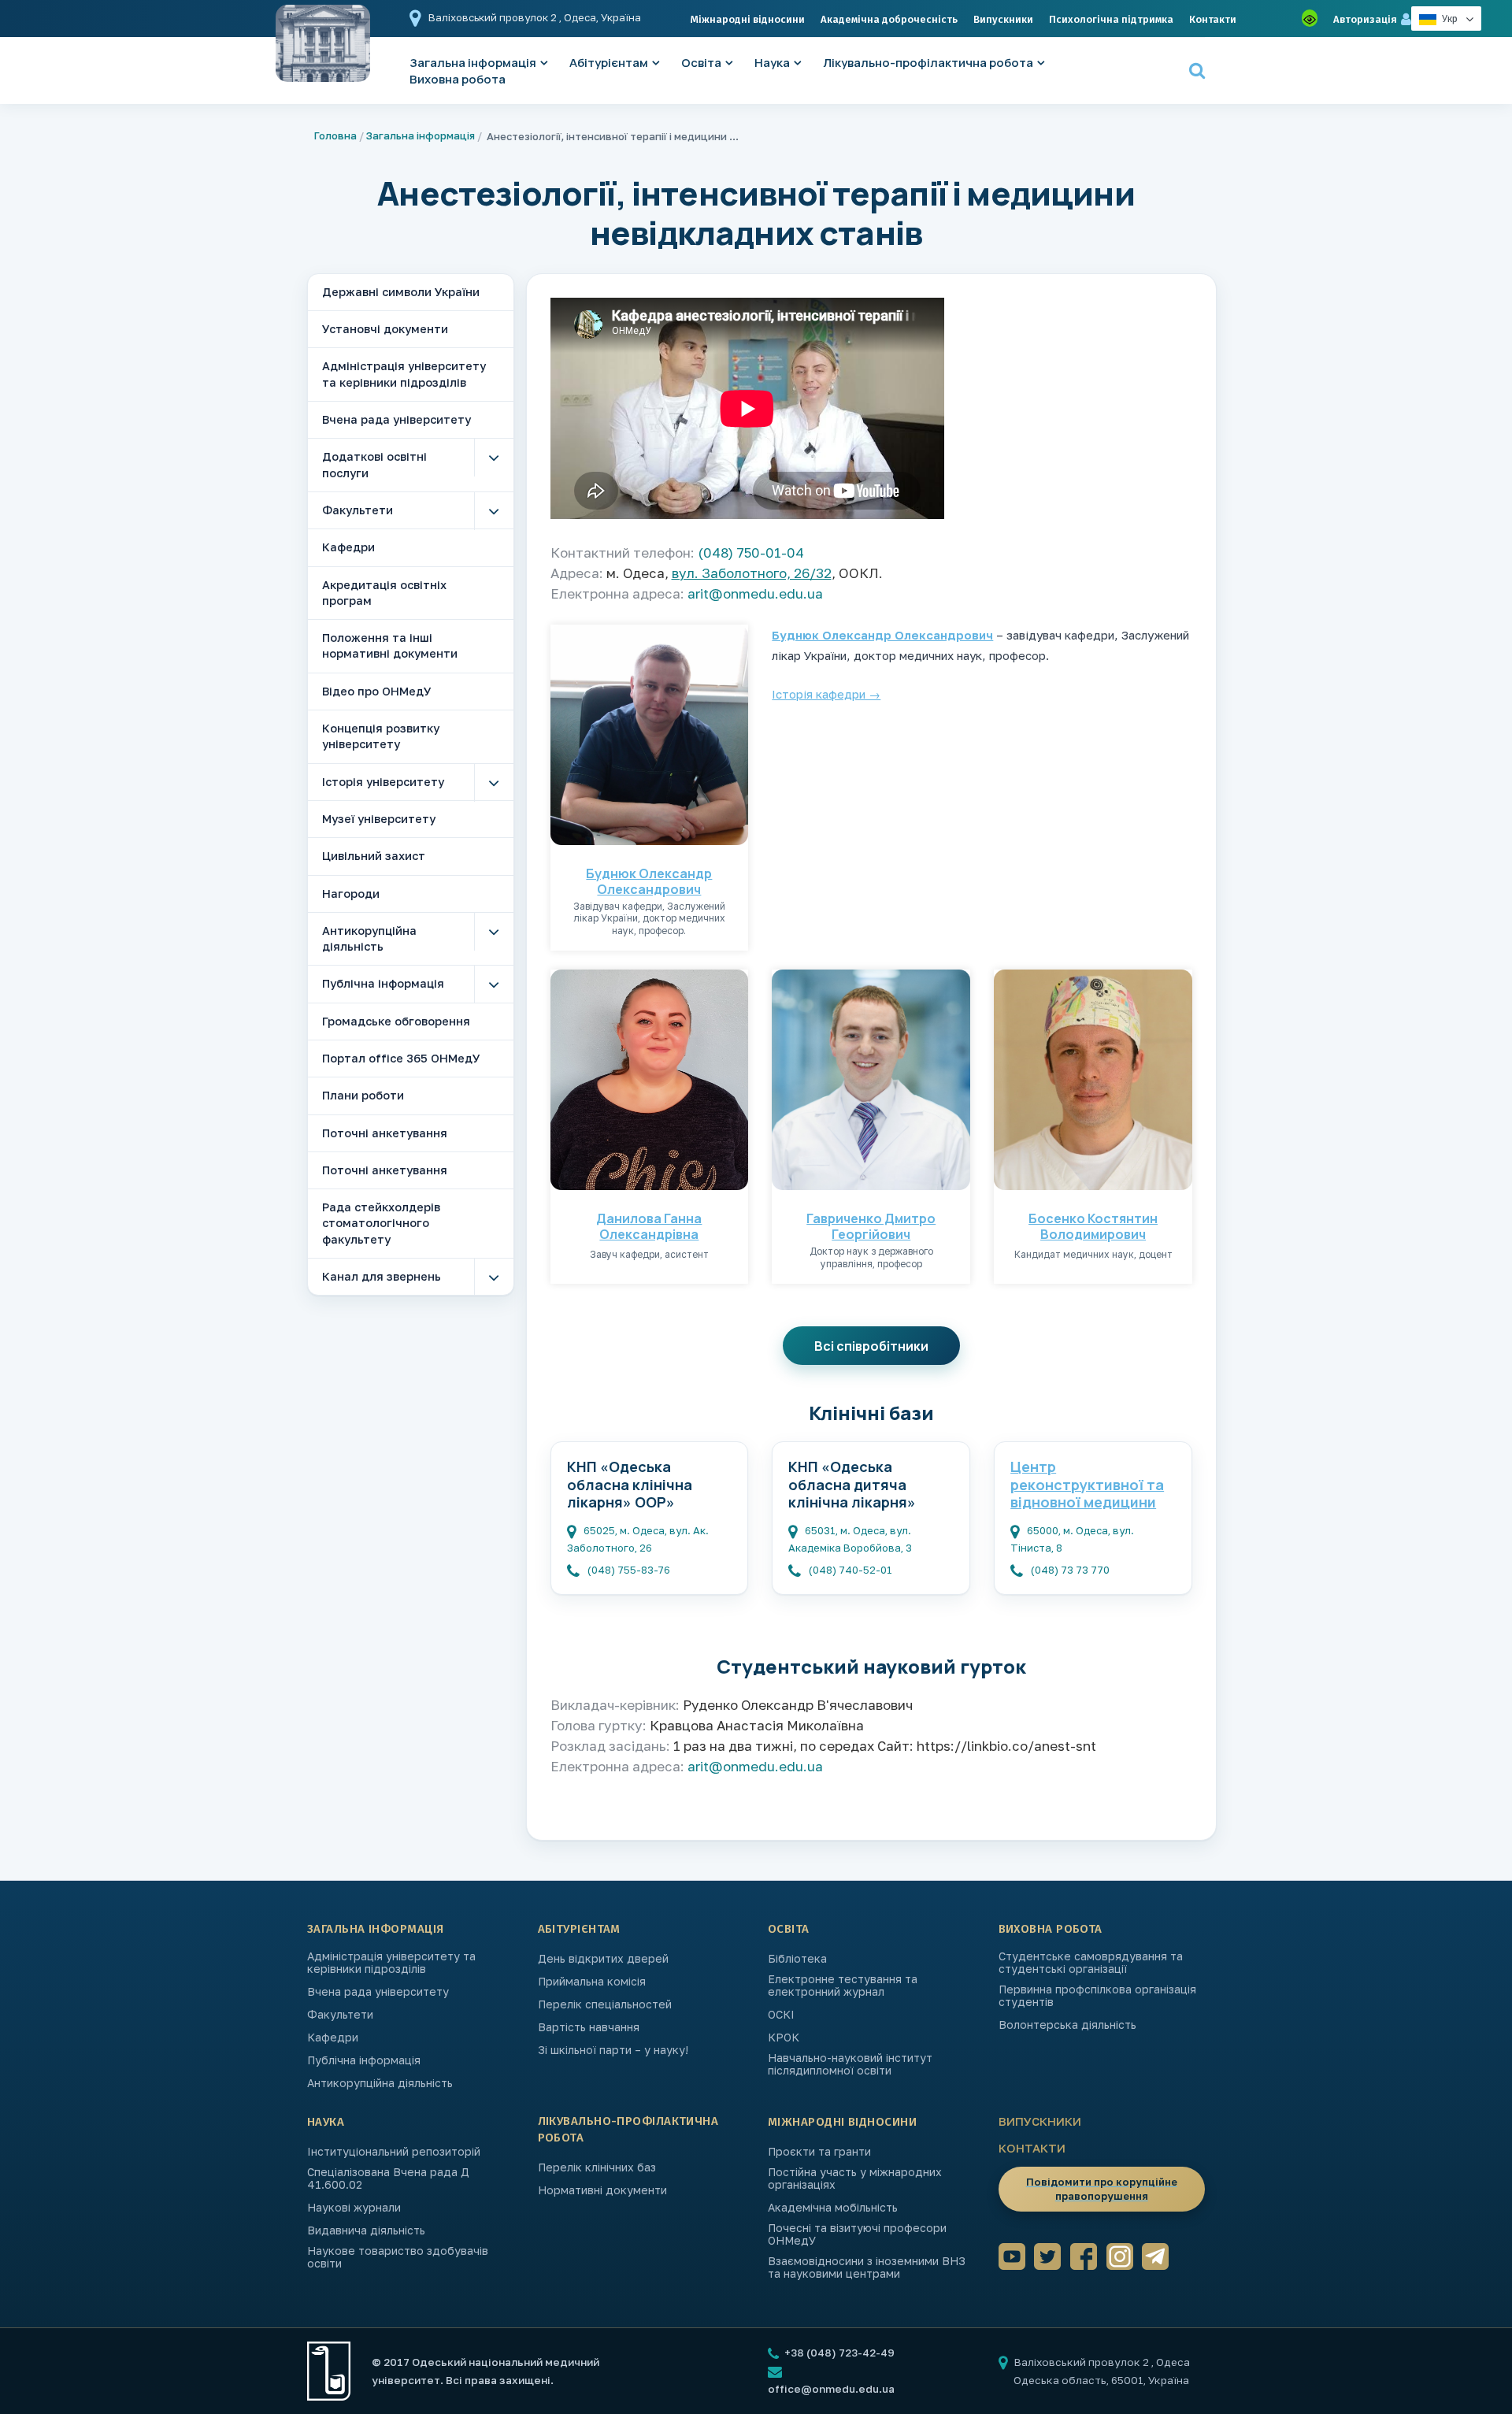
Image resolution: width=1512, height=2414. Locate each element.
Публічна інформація (383, 983)
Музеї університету (379, 819)
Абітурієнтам (609, 63)
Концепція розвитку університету (381, 736)
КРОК (784, 2038)
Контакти (1213, 19)
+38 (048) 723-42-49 (838, 2353)
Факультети (358, 510)
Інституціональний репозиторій (394, 2152)
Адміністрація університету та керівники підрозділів (404, 374)
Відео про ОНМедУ (377, 691)
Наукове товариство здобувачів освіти (398, 2257)
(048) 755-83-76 (629, 1570)
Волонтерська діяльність (1067, 2025)
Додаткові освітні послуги (374, 464)
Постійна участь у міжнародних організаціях (855, 2179)
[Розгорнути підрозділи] (494, 458)
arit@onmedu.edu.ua (755, 593)
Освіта (701, 63)
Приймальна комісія (592, 1982)
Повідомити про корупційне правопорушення (1102, 2189)
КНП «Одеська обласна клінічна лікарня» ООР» (630, 1485)
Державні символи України (401, 292)
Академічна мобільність (833, 2208)
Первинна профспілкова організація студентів (1097, 1996)
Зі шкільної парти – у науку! (613, 2050)
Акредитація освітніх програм (384, 593)
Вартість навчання (589, 2027)
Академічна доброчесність (889, 19)
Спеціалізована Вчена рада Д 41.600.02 (388, 2179)
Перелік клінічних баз (597, 2167)
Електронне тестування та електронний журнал (843, 1986)
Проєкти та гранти (819, 2152)
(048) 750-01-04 (751, 553)
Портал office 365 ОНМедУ (401, 1058)
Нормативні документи (602, 2190)
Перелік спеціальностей (605, 2004)
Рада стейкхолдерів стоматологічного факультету (381, 1223)
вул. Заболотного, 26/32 (752, 573)
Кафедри (348, 547)
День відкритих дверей (603, 1959)
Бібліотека (797, 1959)
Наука (772, 63)
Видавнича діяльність (366, 2230)
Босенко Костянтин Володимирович (1093, 1226)
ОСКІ (781, 2015)
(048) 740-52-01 (850, 1570)
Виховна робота (458, 79)
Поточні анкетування (385, 1133)
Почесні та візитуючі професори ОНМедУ (857, 2234)
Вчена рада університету (397, 419)
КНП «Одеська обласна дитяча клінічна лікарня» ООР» (852, 1485)
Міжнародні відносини (748, 19)
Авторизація (1365, 19)
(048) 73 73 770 (1070, 1570)
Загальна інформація (421, 135)
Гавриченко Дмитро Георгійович (871, 1226)
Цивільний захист (374, 856)
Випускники (1003, 19)
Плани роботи (363, 1095)
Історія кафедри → (826, 694)
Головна (335, 135)
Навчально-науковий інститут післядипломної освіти (850, 2064)
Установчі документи (385, 329)
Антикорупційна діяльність (369, 938)
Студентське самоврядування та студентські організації (1091, 1963)
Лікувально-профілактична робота (928, 63)
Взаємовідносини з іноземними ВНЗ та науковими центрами (867, 2268)
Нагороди (351, 894)
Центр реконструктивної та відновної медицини (1087, 1484)
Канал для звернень (382, 1276)
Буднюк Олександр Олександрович (649, 881)
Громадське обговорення (396, 1021)
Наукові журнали (354, 2208)
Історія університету (383, 782)
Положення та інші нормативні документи (390, 645)
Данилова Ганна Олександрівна (649, 1226)
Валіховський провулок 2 (494, 17)
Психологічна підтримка (1111, 19)
